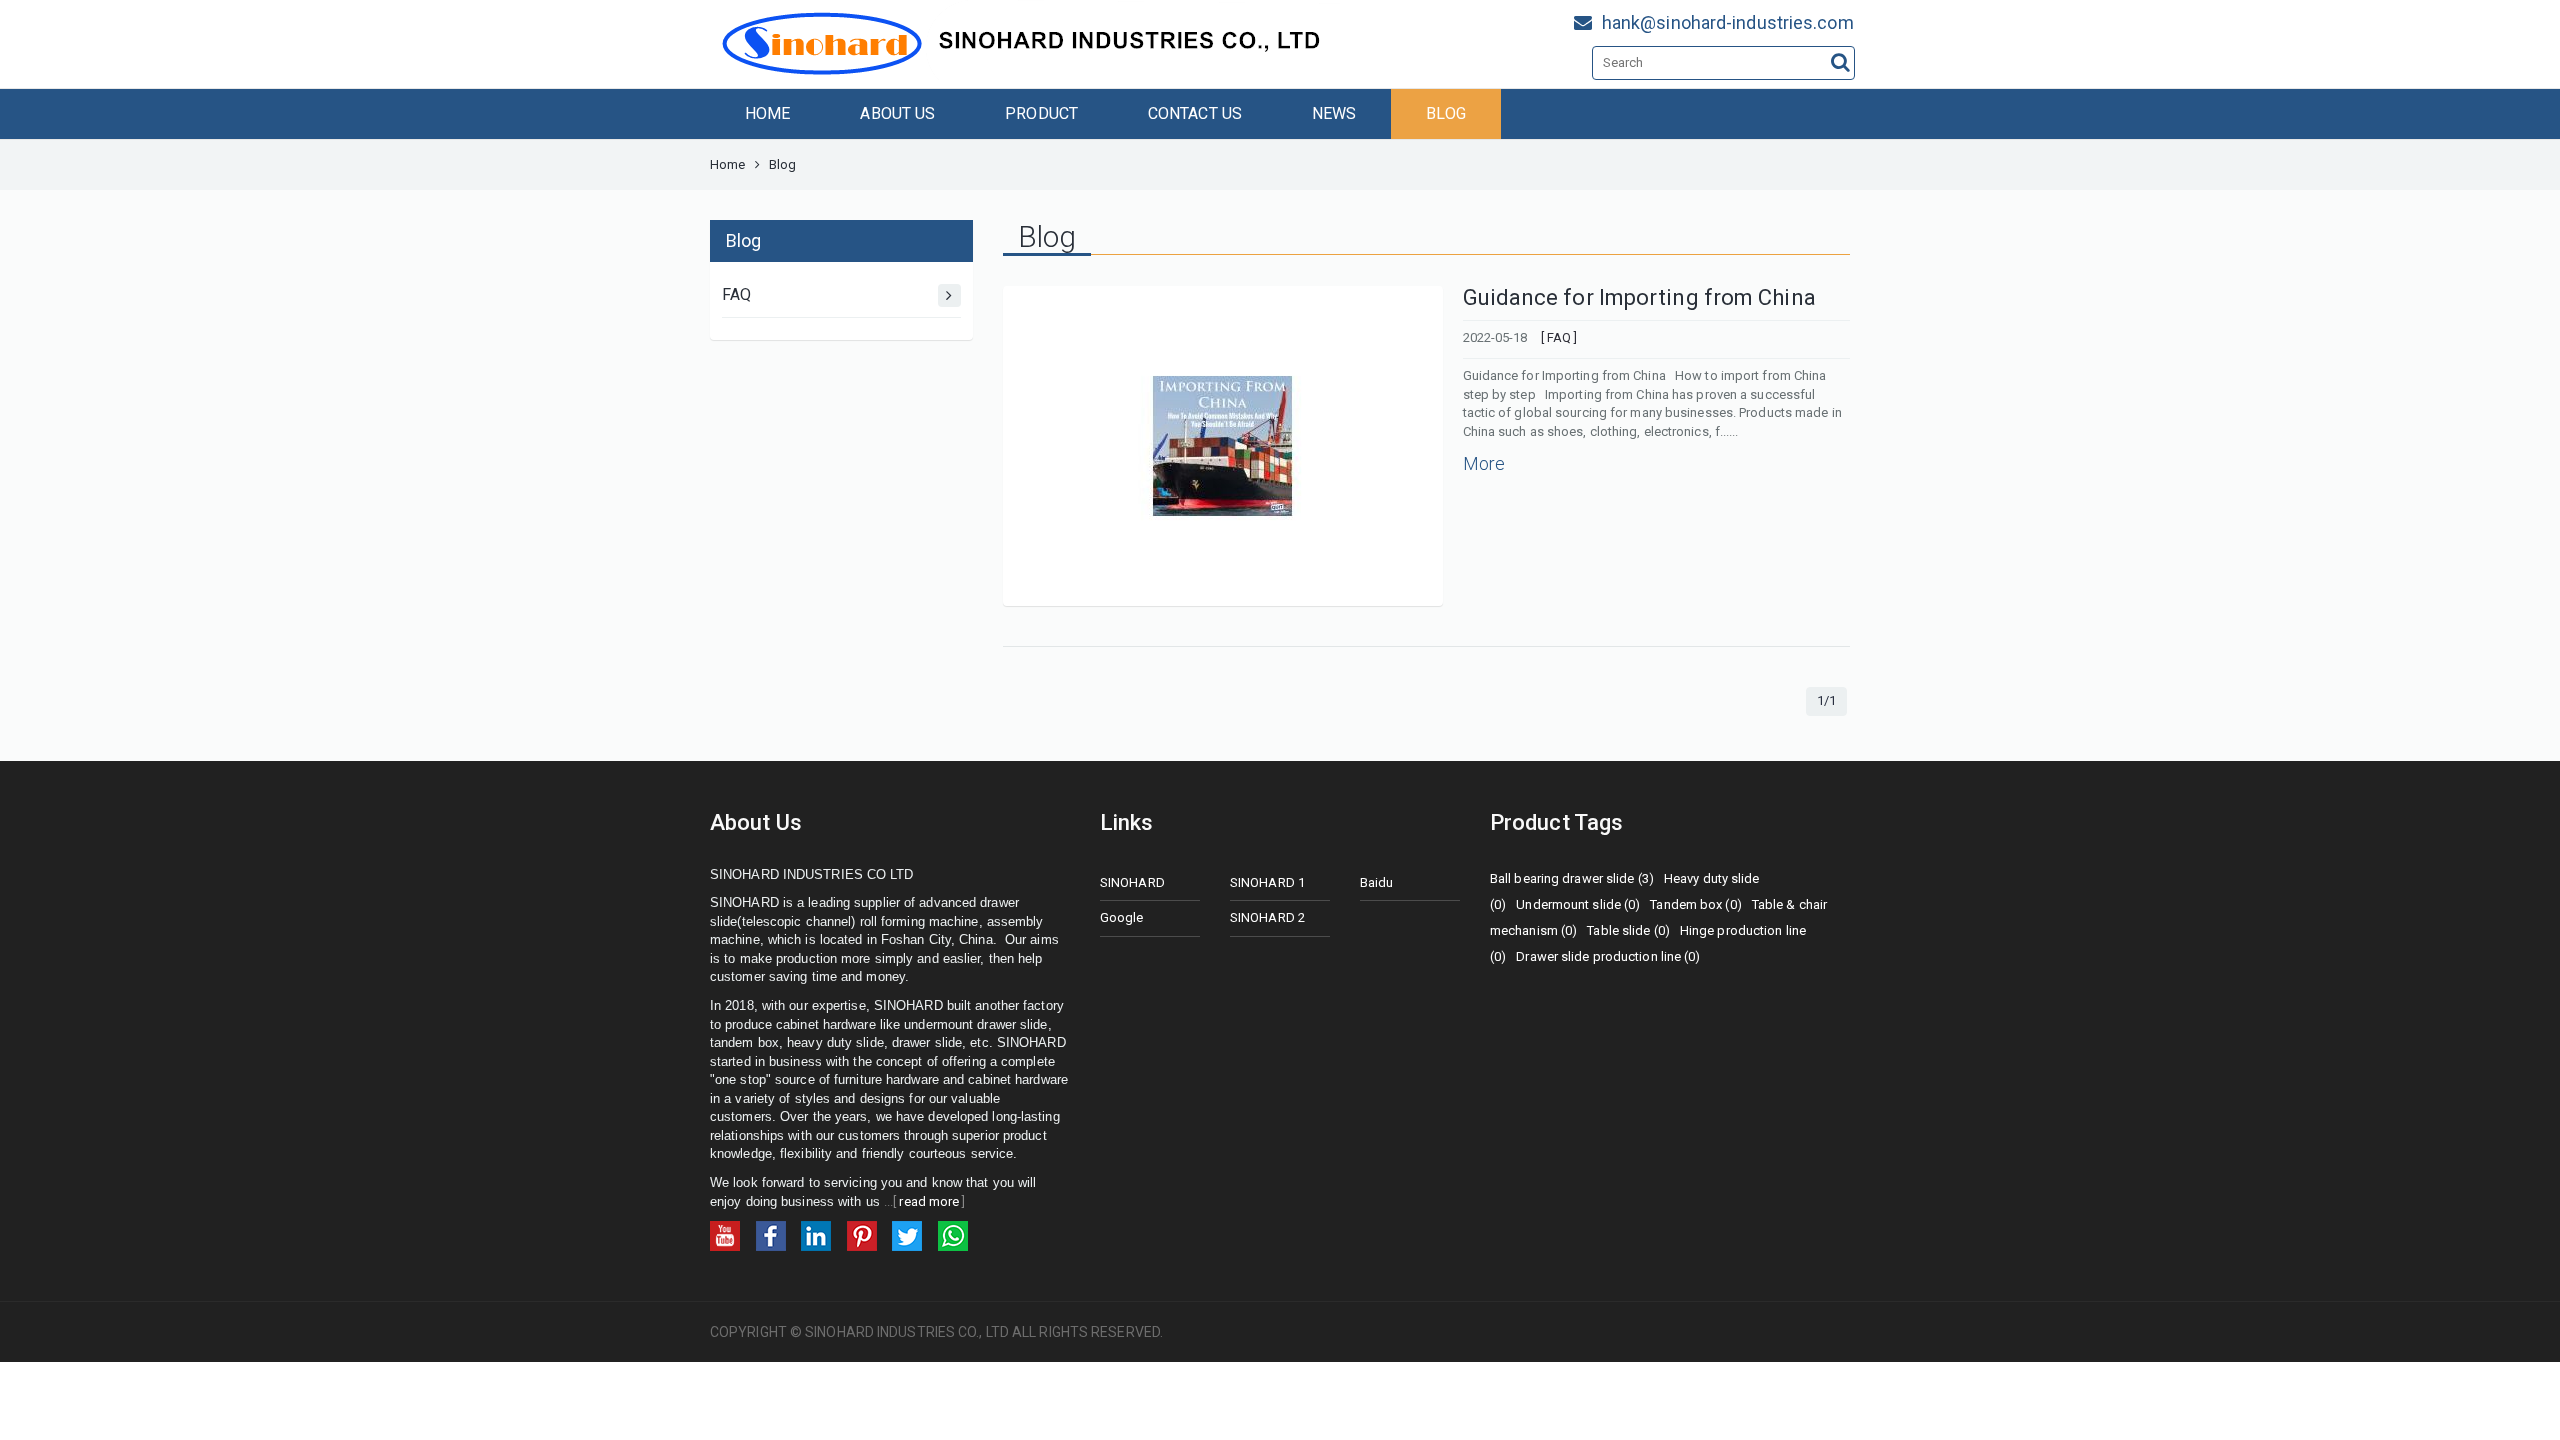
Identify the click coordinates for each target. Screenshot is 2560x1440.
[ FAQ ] (1559, 337)
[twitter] (907, 1235)
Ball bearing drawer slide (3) (1572, 878)
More (1484, 463)
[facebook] (771, 1235)
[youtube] (725, 1235)
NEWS (1334, 113)
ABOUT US (897, 113)
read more (929, 1201)
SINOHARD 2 (1267, 917)
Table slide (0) (1628, 930)
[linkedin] (816, 1235)
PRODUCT (1041, 113)
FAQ (736, 294)
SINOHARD (1132, 882)
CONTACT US (1195, 113)
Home (727, 164)
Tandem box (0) (1695, 904)
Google (1122, 917)
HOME (767, 113)
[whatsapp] (953, 1235)
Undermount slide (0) (1578, 904)
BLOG (1445, 113)
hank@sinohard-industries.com (1728, 22)
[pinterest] (862, 1235)
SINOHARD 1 (1267, 882)
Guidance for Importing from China (1639, 297)
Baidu (1377, 882)
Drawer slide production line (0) (1608, 956)
